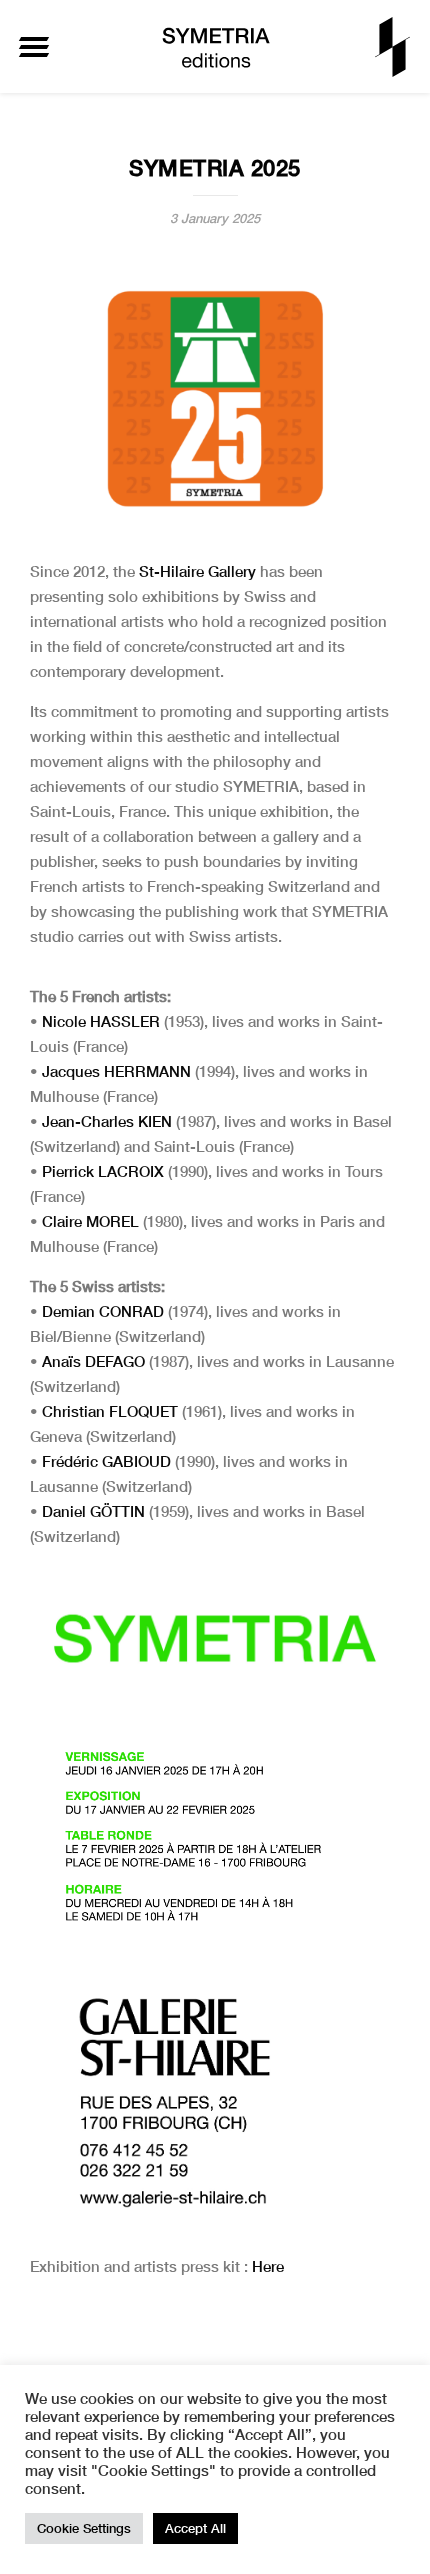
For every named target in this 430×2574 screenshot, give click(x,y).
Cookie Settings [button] (84, 2528)
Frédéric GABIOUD (106, 1461)
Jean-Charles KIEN (107, 1121)
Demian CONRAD (103, 1311)
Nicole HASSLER (101, 1021)
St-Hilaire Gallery (197, 571)
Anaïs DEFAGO (93, 1361)
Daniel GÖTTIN (93, 1511)
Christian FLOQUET (110, 1411)
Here (268, 2266)
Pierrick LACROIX (103, 1171)
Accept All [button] (195, 2528)
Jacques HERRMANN (116, 1071)
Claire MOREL (90, 1221)
